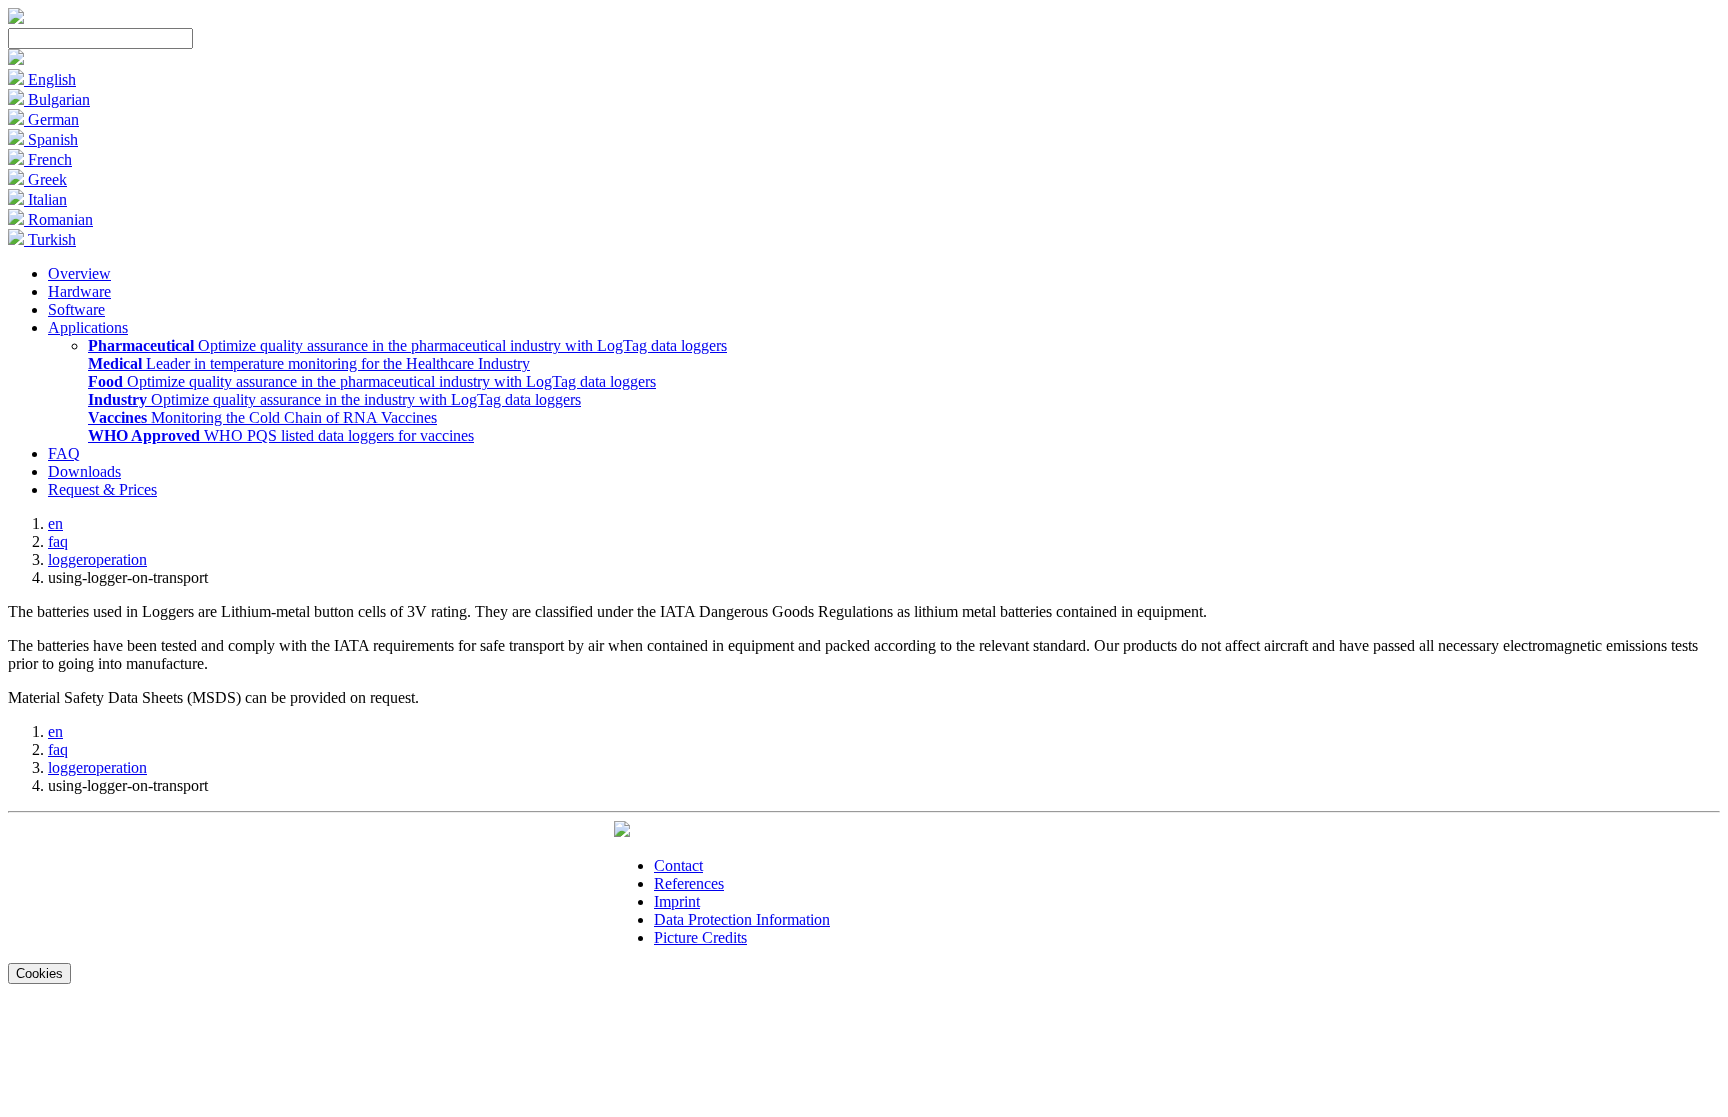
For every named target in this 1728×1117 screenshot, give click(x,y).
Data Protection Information (742, 919)
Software (76, 309)
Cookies (39, 973)
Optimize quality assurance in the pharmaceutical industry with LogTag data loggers (407, 345)
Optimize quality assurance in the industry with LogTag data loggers (334, 399)
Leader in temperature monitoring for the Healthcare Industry (309, 363)
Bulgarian (57, 99)
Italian (45, 199)
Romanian (58, 219)
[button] (16, 59)
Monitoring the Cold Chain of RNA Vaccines (262, 417)
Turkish (50, 239)
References (689, 883)
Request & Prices (102, 489)
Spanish (51, 139)
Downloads (84, 471)
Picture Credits (700, 937)
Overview (79, 273)
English (50, 79)
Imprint (677, 901)
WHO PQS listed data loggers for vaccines (281, 435)
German (51, 119)
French (48, 159)
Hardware (79, 291)
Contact (678, 865)
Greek (45, 179)
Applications (88, 327)
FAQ (64, 453)
